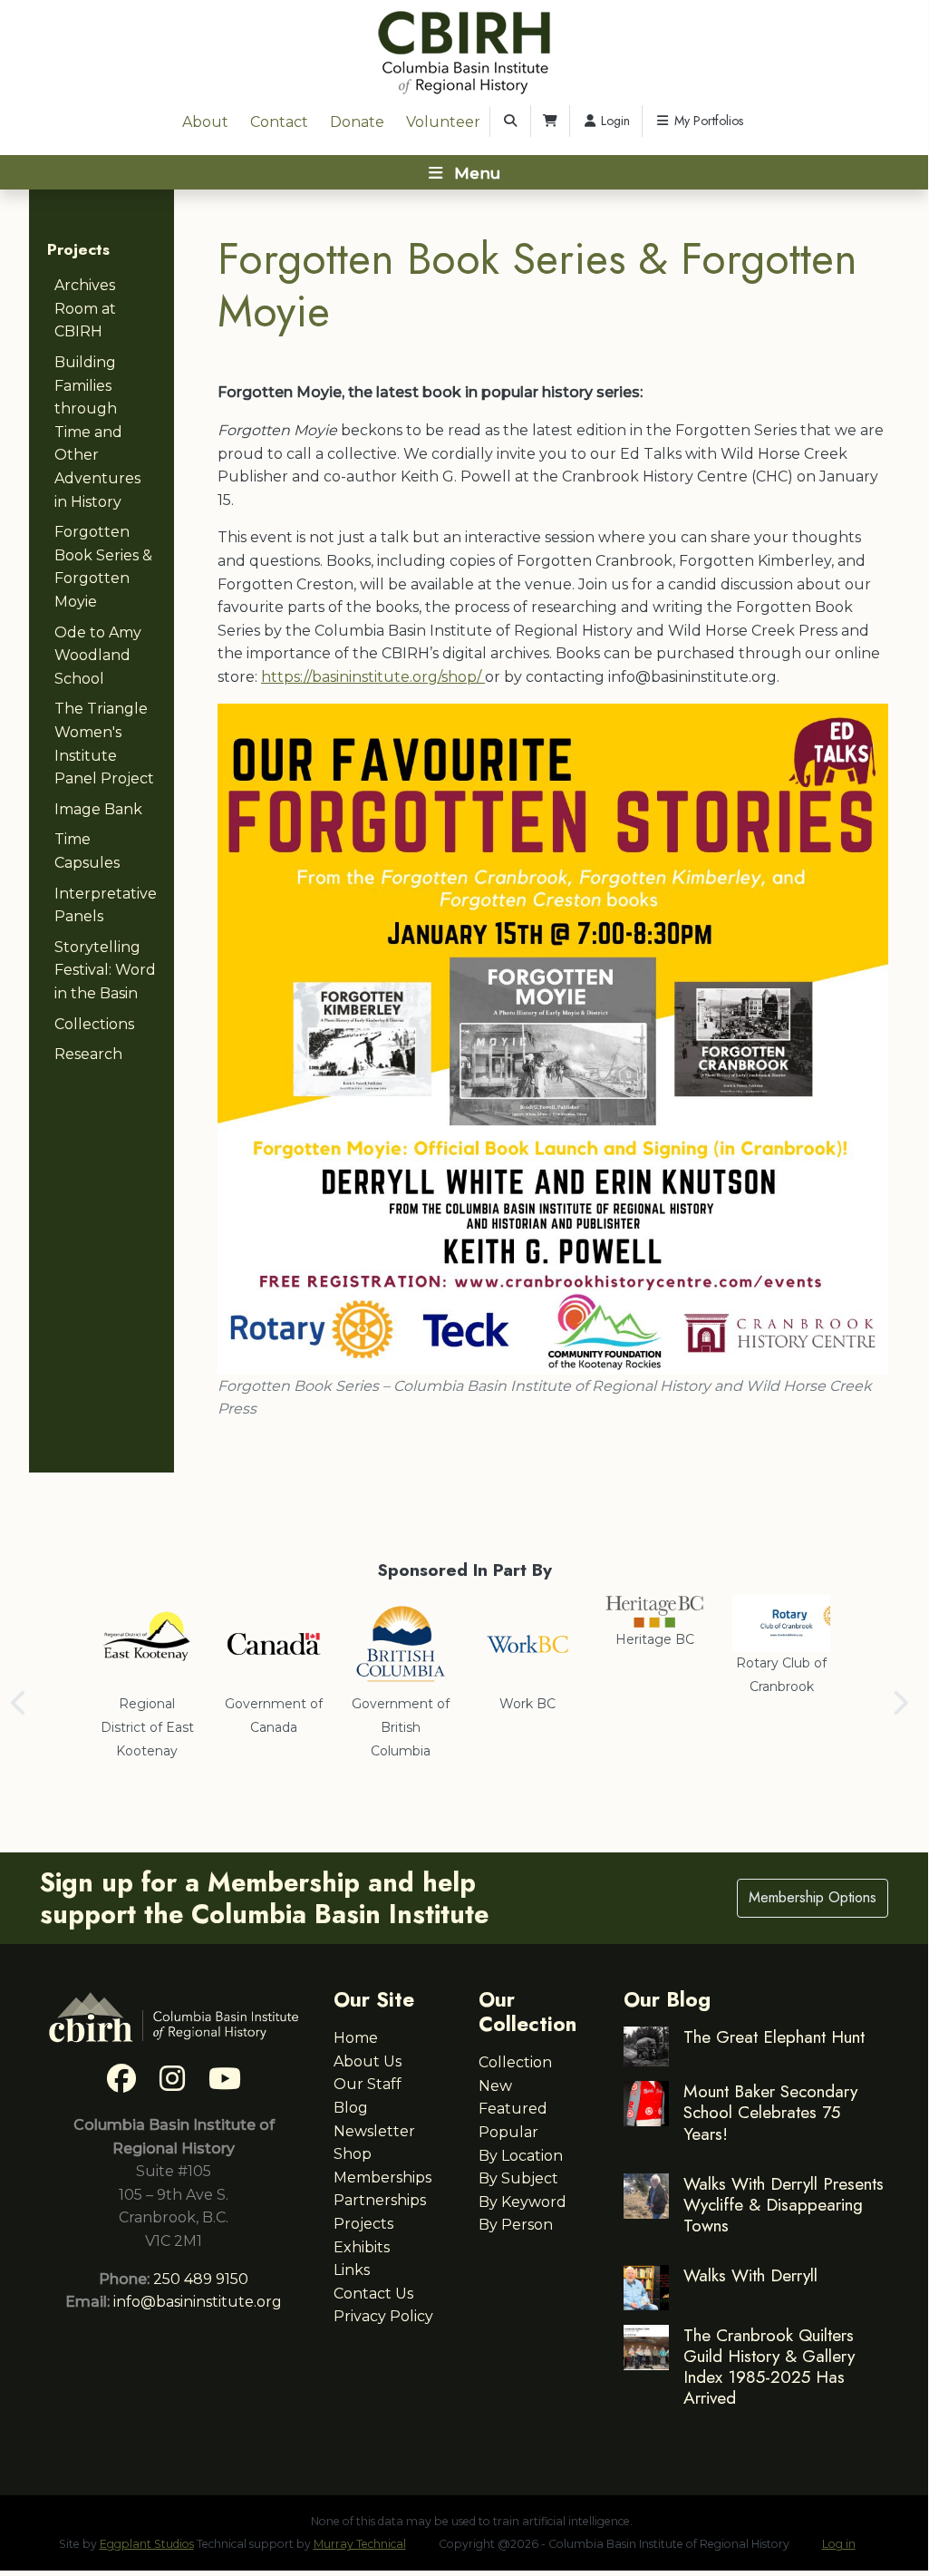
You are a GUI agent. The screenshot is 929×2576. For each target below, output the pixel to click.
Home (356, 2038)
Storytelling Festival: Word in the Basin (105, 970)
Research (88, 1054)
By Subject (518, 2178)
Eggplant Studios (147, 2544)
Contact (279, 122)
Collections (94, 1024)
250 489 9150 (201, 2279)
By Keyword (523, 2202)
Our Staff (368, 2084)
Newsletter (374, 2131)
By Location (521, 2156)
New (495, 2086)
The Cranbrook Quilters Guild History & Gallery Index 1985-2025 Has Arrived (769, 2366)
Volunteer (443, 122)
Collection (515, 2062)
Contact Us (373, 2294)
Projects (78, 249)
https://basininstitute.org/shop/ (373, 677)
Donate (357, 122)
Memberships (382, 2177)
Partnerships (380, 2200)
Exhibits (362, 2247)
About (205, 122)
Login (614, 121)
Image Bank (98, 809)
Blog (351, 2108)
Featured (513, 2109)
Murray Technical (360, 2544)
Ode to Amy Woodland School (98, 656)
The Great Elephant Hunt (774, 2036)
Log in (839, 2544)
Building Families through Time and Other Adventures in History (97, 432)
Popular (508, 2132)
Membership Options (813, 1897)
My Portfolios (707, 121)
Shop (353, 2154)
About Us (368, 2061)
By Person (516, 2225)
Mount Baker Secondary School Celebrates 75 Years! (770, 2112)
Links (352, 2270)
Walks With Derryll (750, 2275)
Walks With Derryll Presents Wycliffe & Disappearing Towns (784, 2204)
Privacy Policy (383, 2316)
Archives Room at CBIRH (85, 308)
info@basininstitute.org (198, 2302)
